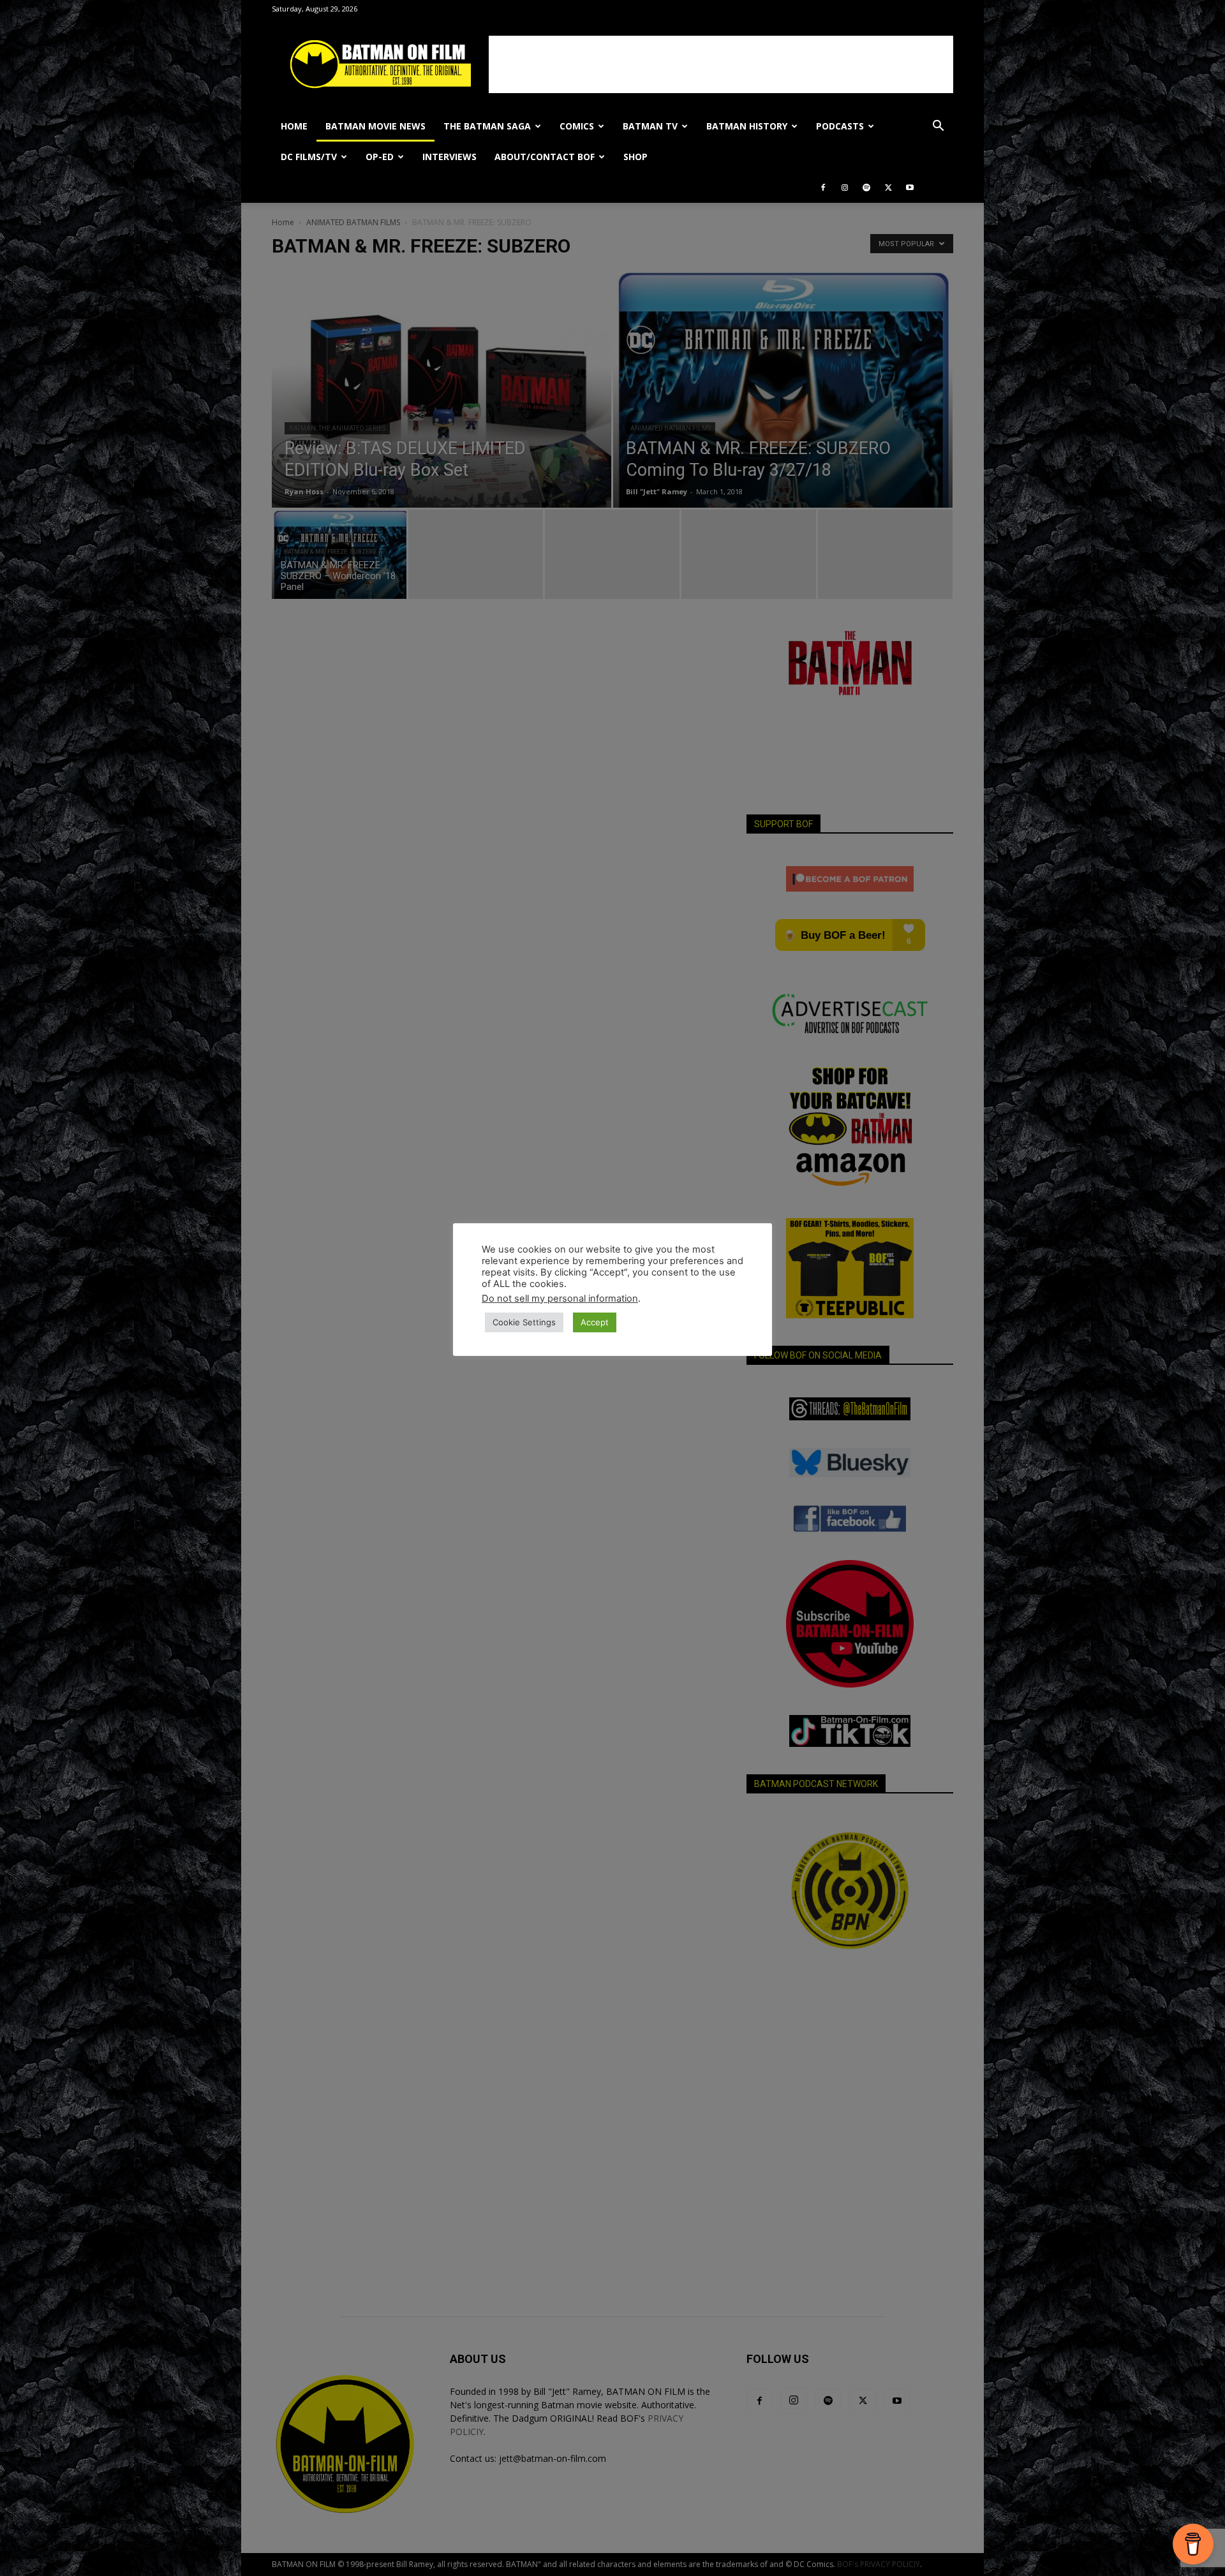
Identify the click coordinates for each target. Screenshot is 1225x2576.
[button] (938, 127)
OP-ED (380, 157)
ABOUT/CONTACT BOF (545, 157)
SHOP (635, 157)
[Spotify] (866, 188)
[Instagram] (845, 188)
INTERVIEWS (449, 157)
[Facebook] (823, 188)
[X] (888, 188)
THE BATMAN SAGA (487, 126)
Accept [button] (595, 1322)
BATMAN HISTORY (747, 126)
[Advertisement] (721, 64)
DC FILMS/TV (309, 157)
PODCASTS (840, 126)
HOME (294, 126)
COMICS (577, 126)
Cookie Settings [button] (524, 1322)
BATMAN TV (650, 126)
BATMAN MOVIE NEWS (375, 126)
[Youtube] (910, 188)
